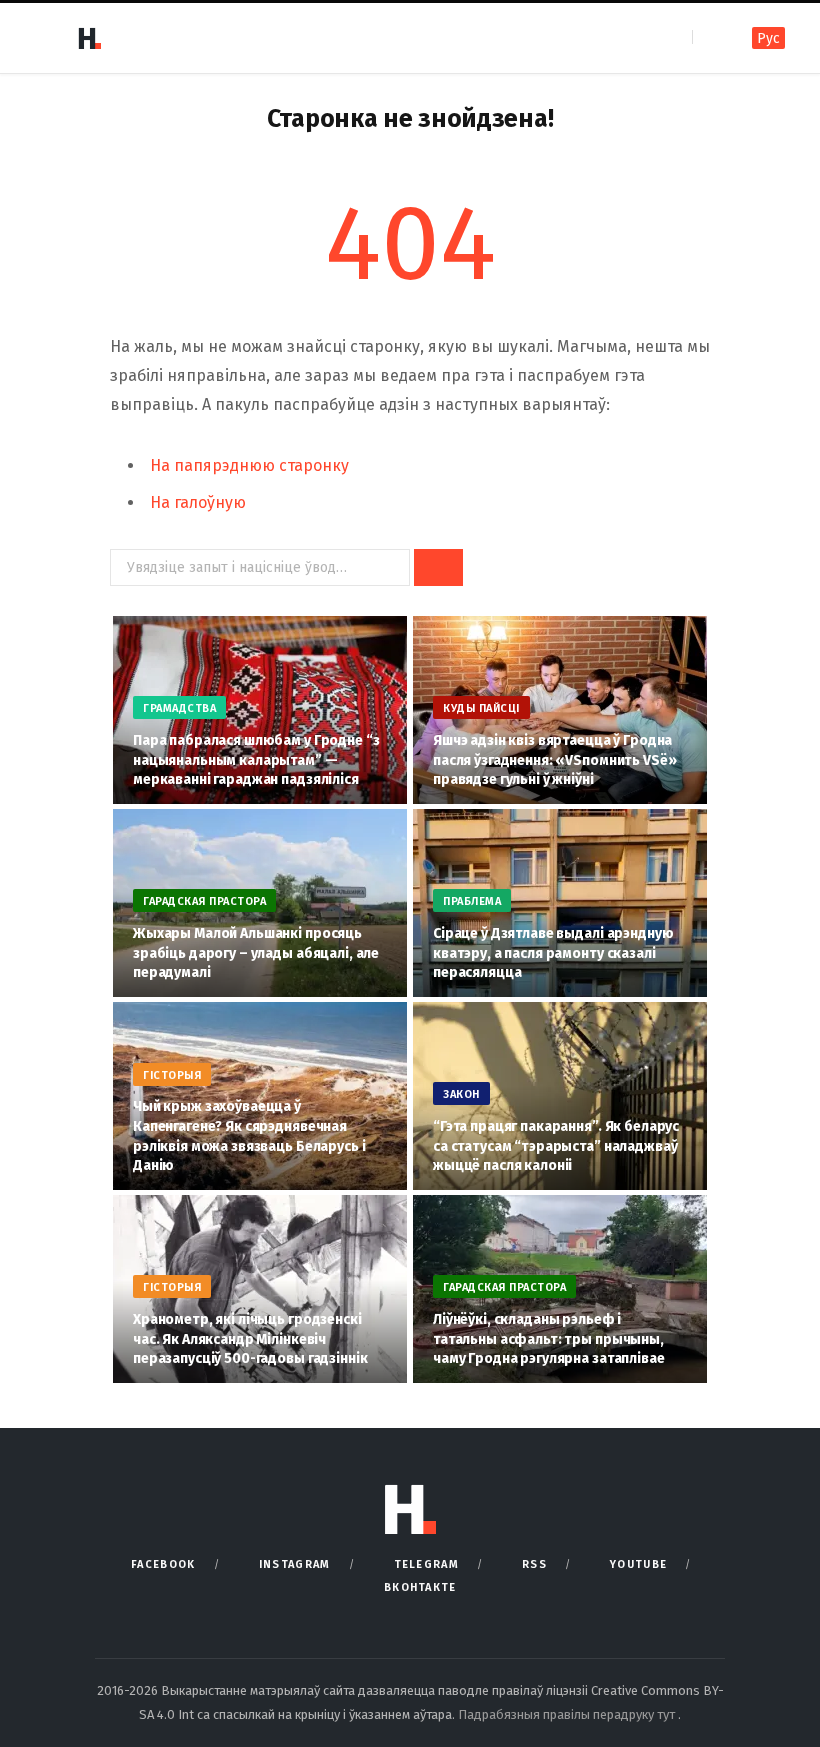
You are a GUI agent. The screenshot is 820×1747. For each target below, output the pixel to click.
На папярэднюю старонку (249, 465)
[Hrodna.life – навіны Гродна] (89, 38)
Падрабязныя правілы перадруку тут (568, 1714)
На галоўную (198, 502)
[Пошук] (709, 37)
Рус (768, 38)
